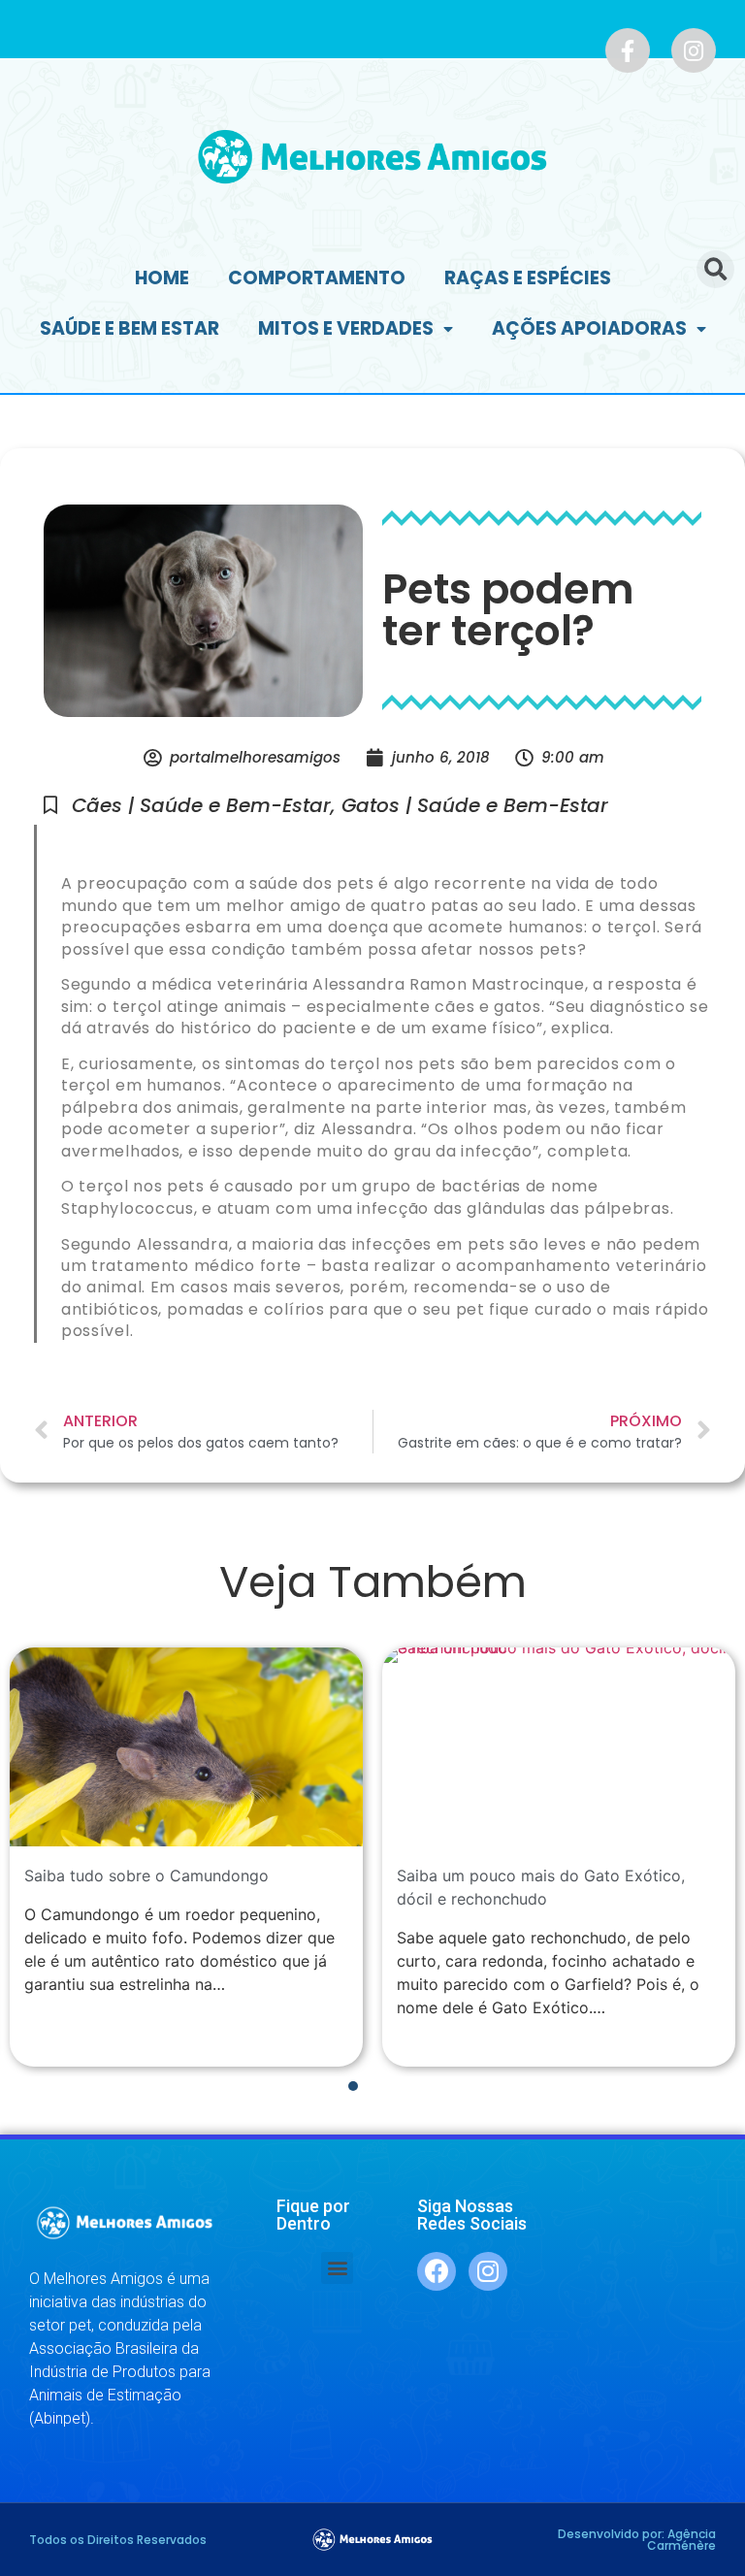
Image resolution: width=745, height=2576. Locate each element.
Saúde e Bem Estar (130, 328)
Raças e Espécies (528, 278)
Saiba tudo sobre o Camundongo (146, 1875)
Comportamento (317, 278)
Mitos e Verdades (346, 328)
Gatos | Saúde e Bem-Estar (475, 805)
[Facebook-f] (628, 50)
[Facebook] (437, 2271)
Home (162, 278)
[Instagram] (694, 50)
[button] (337, 2268)
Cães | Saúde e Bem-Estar (201, 805)
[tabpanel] (186, 1857)
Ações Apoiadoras (589, 328)
